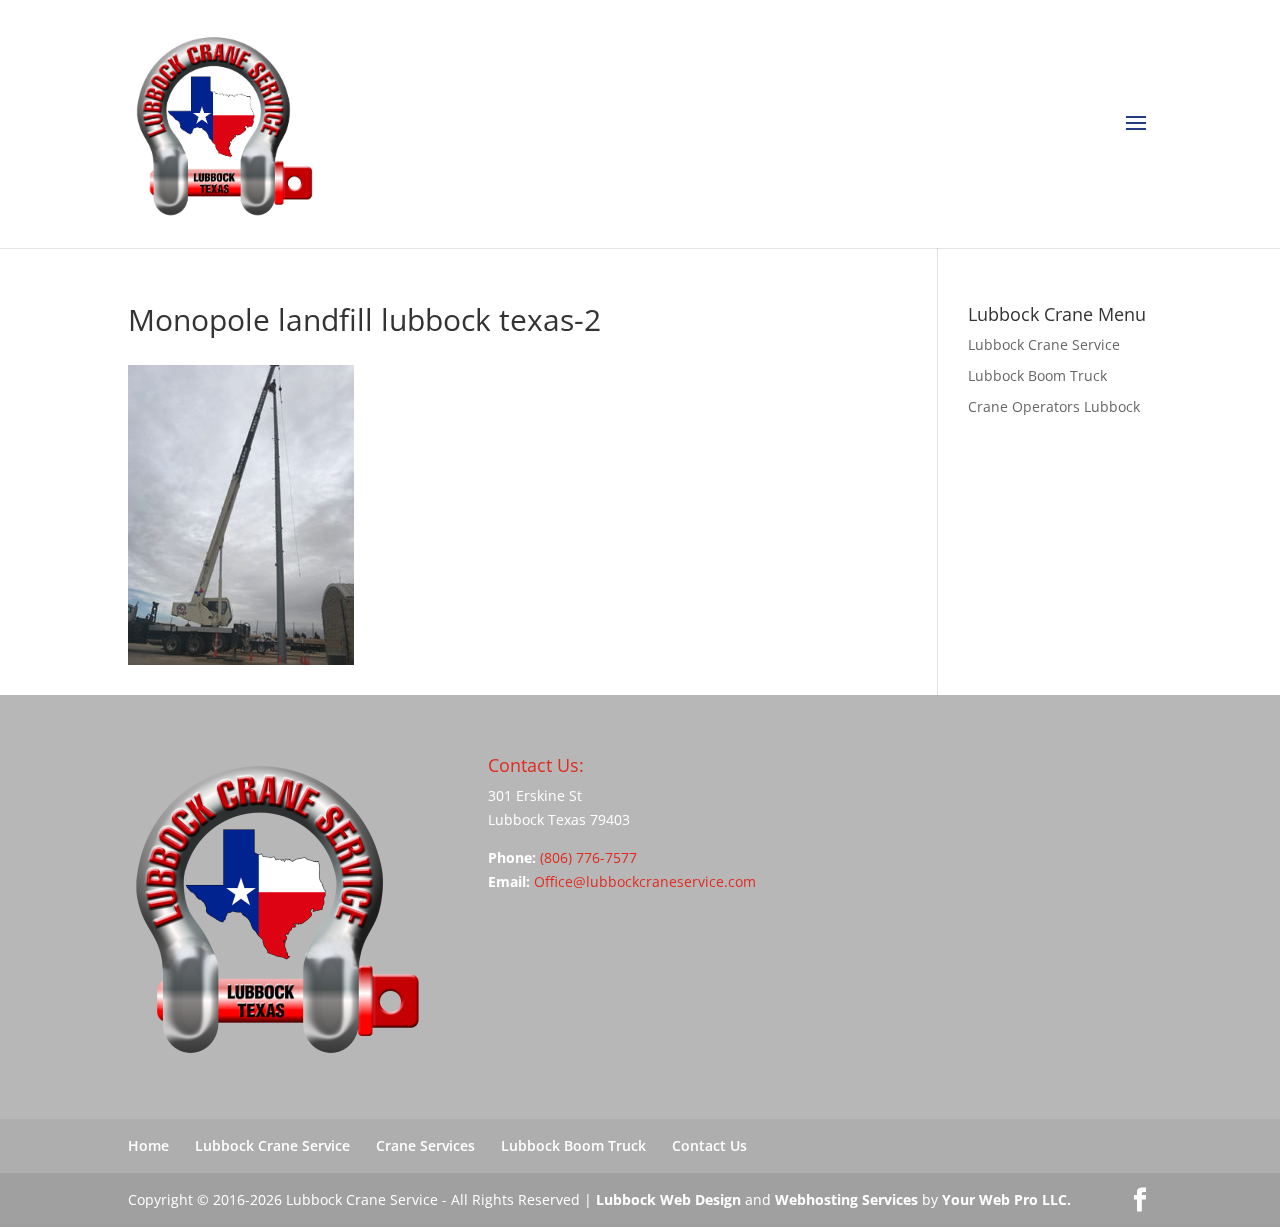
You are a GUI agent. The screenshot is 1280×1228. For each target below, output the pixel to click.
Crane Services (425, 1145)
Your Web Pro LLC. (1006, 1199)
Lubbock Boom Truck (1037, 375)
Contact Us (709, 1145)
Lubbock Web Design (668, 1199)
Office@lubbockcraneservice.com (645, 881)
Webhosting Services (846, 1199)
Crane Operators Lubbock (1054, 406)
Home (148, 1145)
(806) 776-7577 (588, 857)
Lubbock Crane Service (1044, 344)
